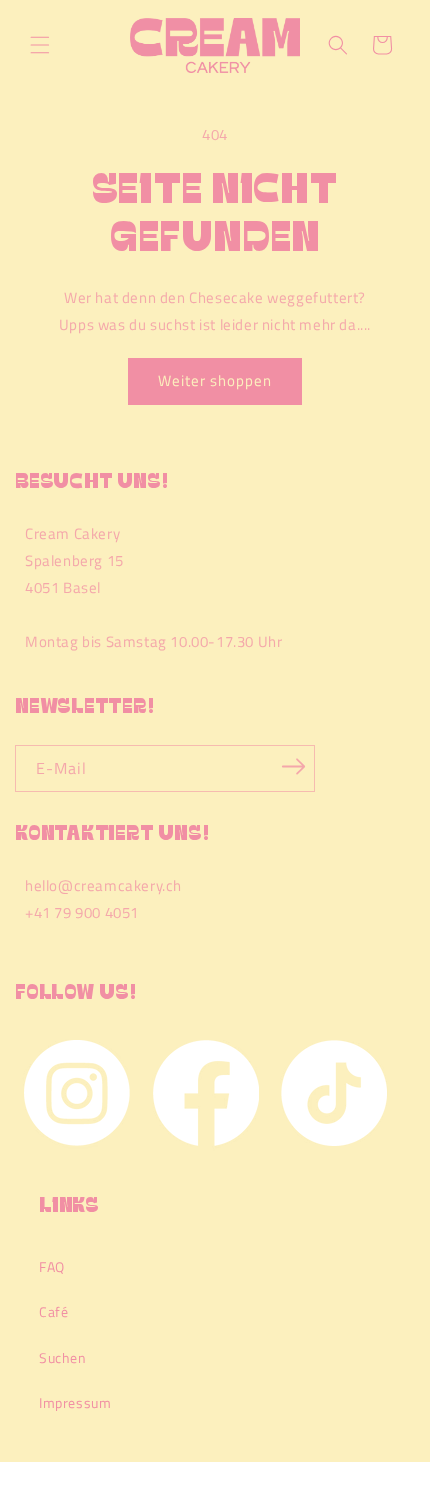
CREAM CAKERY (94, 1494)
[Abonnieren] (293, 767)
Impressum (75, 1402)
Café (53, 1311)
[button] (40, 45)
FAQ (52, 1266)
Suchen (63, 1357)
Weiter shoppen (215, 380)
